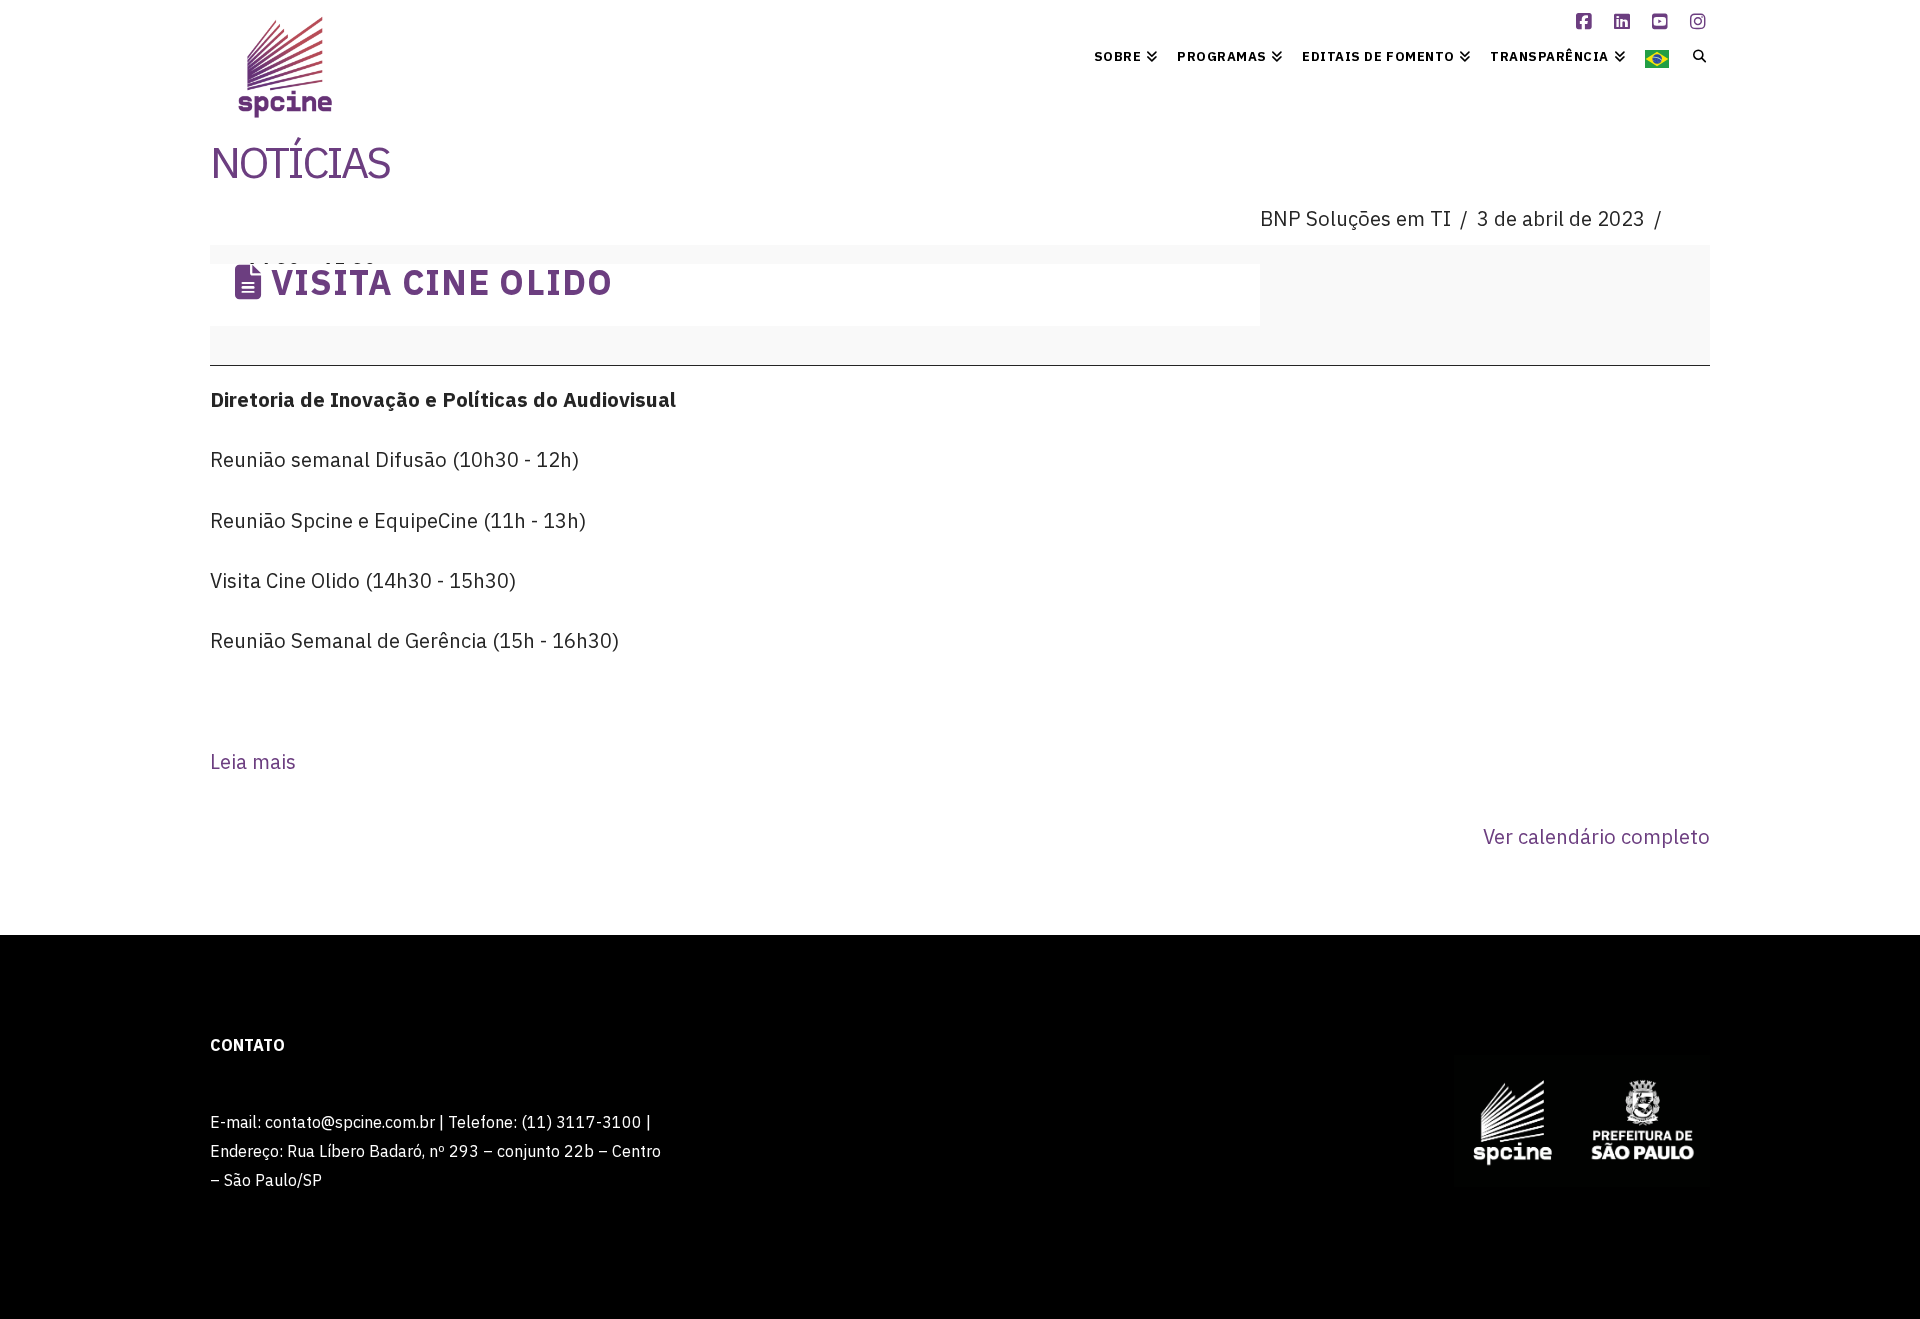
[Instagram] (1701, 22)
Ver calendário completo (1596, 836)
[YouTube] (1663, 22)
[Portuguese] (1657, 55)
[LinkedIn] (1625, 22)
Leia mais (253, 761)
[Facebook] (1587, 22)
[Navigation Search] (1694, 55)
